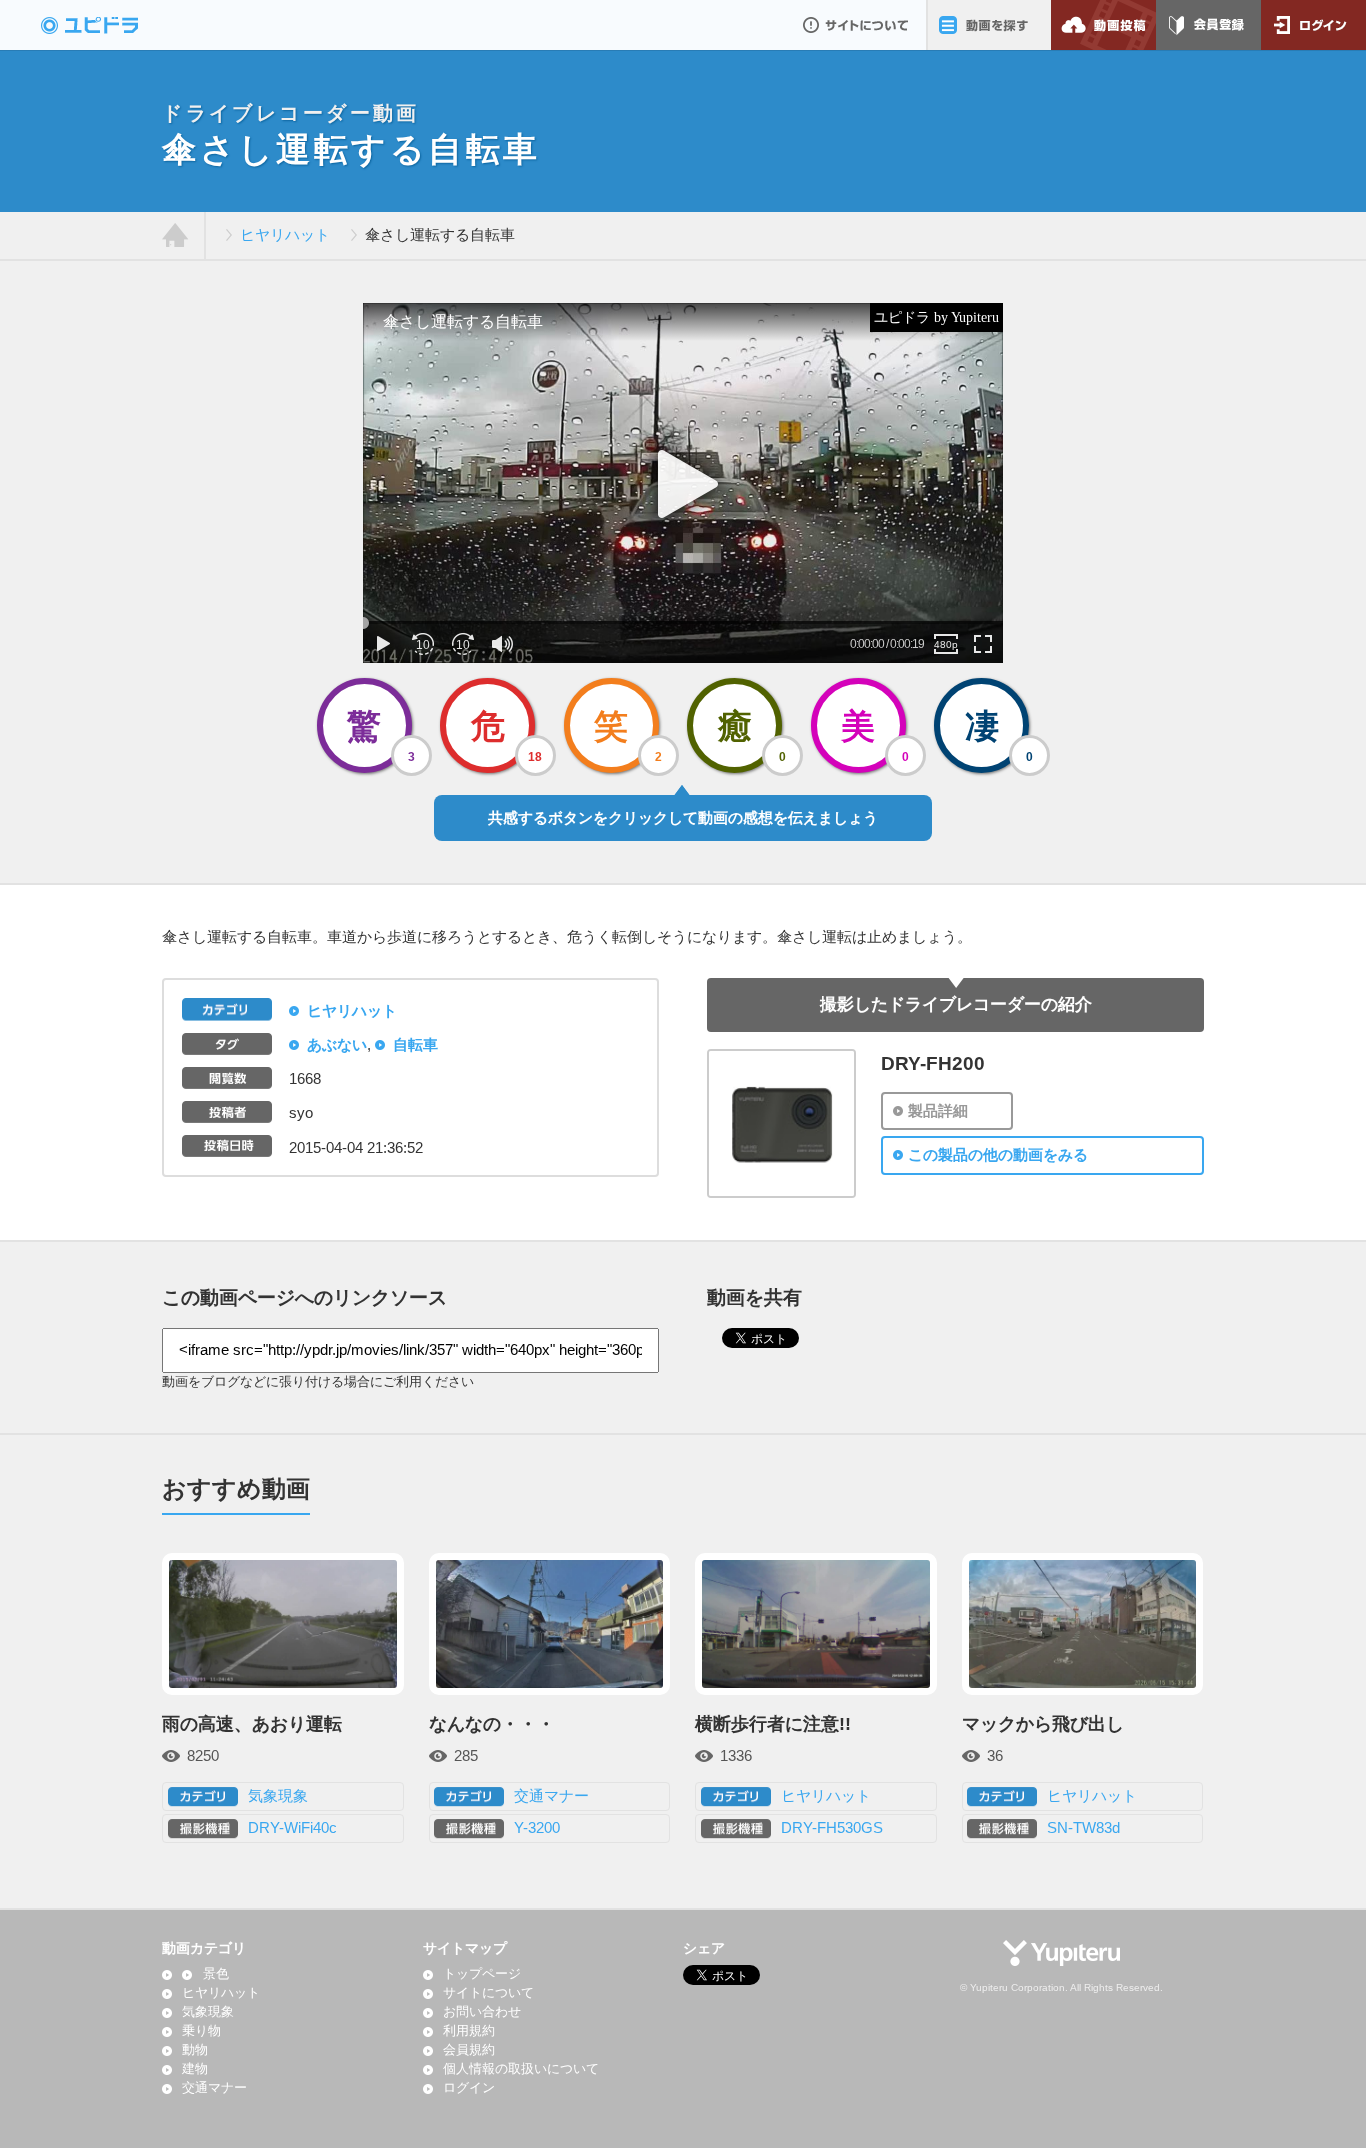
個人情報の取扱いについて (521, 2069)
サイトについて (855, 25)
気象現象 (278, 1796)
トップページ (482, 1974)
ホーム (175, 236)
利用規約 (469, 2031)
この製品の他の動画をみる (998, 1155)
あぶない (337, 1045)
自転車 (415, 1045)
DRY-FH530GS (832, 1828)
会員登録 (1208, 25)
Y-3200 (537, 1828)
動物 (195, 2050)
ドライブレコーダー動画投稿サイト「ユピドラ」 (111, 25)
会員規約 (469, 2050)
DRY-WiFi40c (292, 1828)
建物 (195, 2069)
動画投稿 (1103, 25)
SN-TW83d (1083, 1828)
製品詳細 (938, 1111)
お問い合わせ (482, 2012)
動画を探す (988, 25)
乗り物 (201, 2031)
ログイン (1313, 25)
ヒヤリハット (285, 235)
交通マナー (551, 1796)
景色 (215, 1974)
